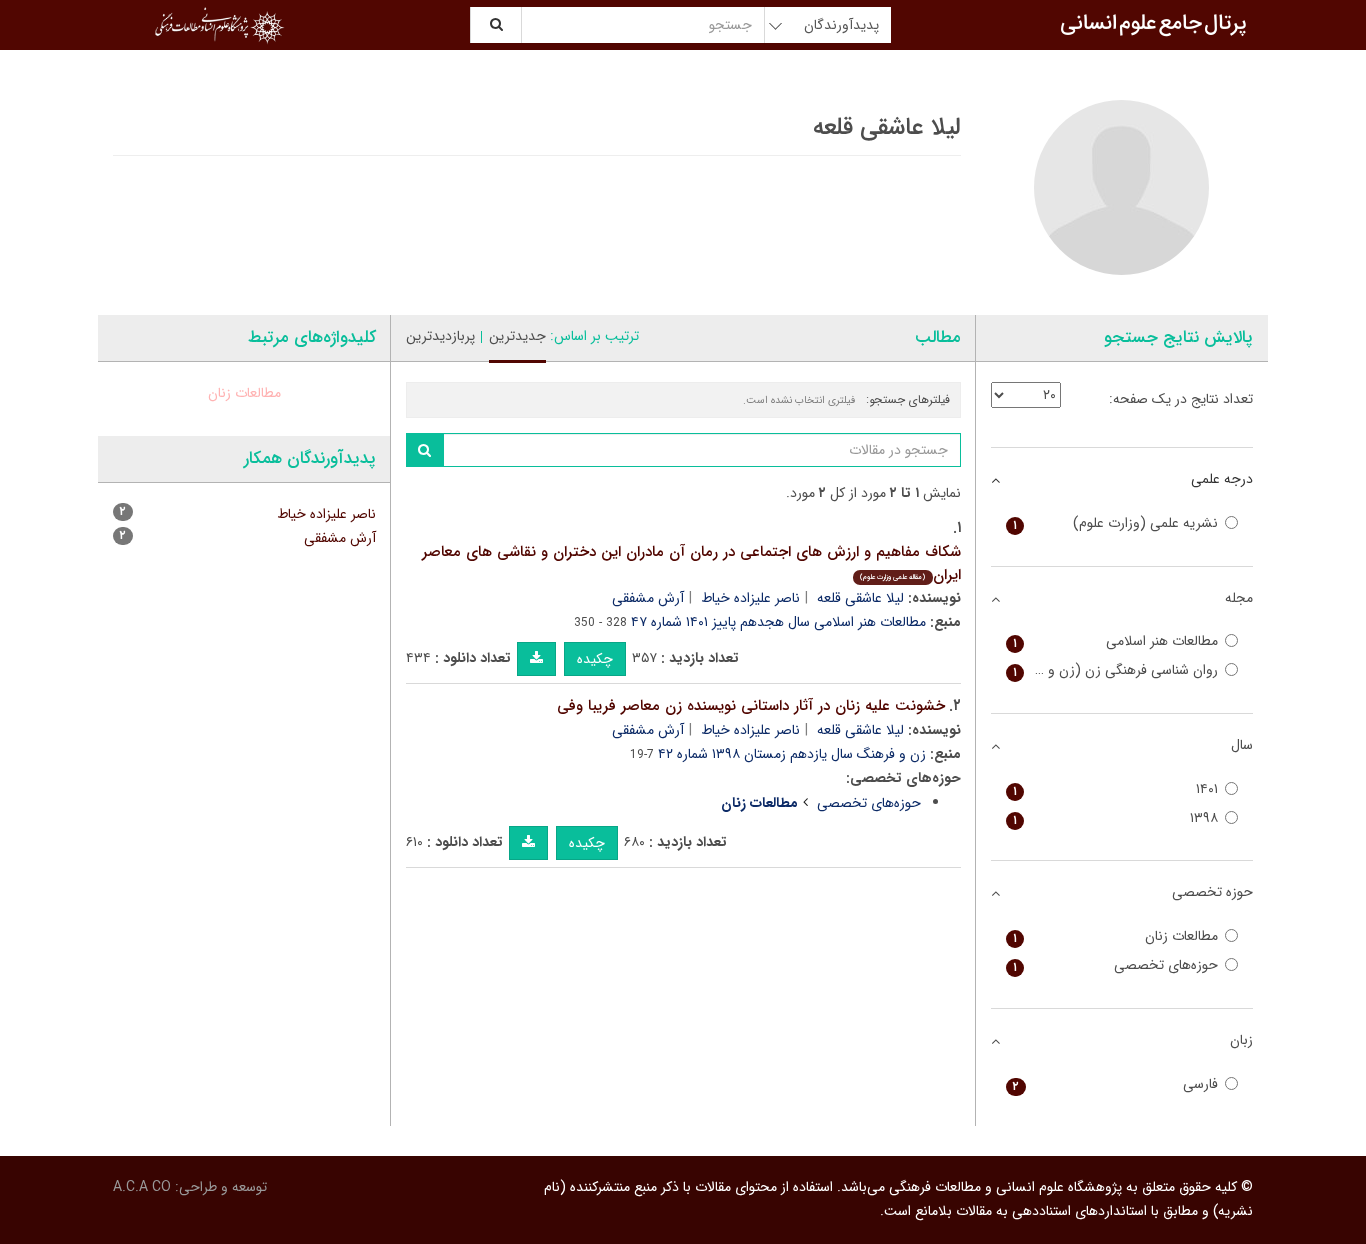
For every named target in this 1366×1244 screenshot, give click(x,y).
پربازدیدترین (440, 336)
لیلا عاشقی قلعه (860, 598)
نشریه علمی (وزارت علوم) (1116, 523)
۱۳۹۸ (1116, 818)
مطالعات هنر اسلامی (1116, 641)
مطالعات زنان (244, 393)
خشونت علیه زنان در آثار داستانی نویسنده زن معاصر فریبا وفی (751, 706)
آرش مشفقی (648, 598)
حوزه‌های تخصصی (869, 803)
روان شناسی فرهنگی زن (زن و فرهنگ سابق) (1112, 670)
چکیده (595, 659)
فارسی (1116, 1084)
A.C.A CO (142, 1187)
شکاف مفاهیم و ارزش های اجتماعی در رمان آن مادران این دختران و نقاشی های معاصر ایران (691, 563)
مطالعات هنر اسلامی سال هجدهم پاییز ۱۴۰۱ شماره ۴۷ (778, 622)
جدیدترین (517, 336)
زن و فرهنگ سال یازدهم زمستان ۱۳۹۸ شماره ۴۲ (792, 754)
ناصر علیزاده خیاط (750, 598)
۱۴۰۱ (1116, 789)
